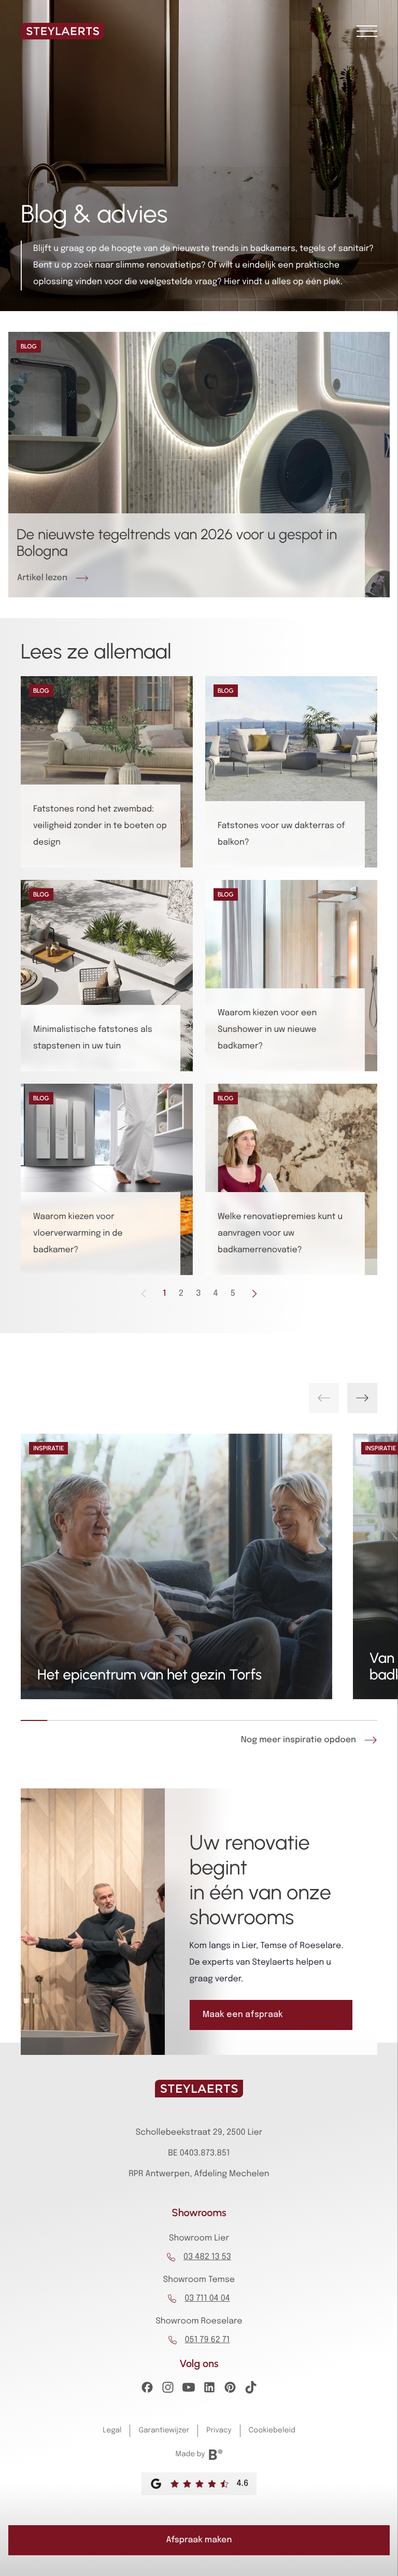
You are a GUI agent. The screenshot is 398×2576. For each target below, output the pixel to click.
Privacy (219, 2431)
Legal (112, 2431)
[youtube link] (189, 2390)
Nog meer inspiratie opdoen (298, 1740)
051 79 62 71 (208, 2340)
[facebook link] (147, 2390)
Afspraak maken (199, 2540)
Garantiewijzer (164, 2431)
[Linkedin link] (209, 2390)
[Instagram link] (168, 2390)
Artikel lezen (42, 578)
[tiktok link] (251, 2390)
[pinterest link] (230, 2390)
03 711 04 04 (207, 2298)
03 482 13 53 (207, 2257)
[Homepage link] (62, 31)
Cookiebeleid (272, 2431)
